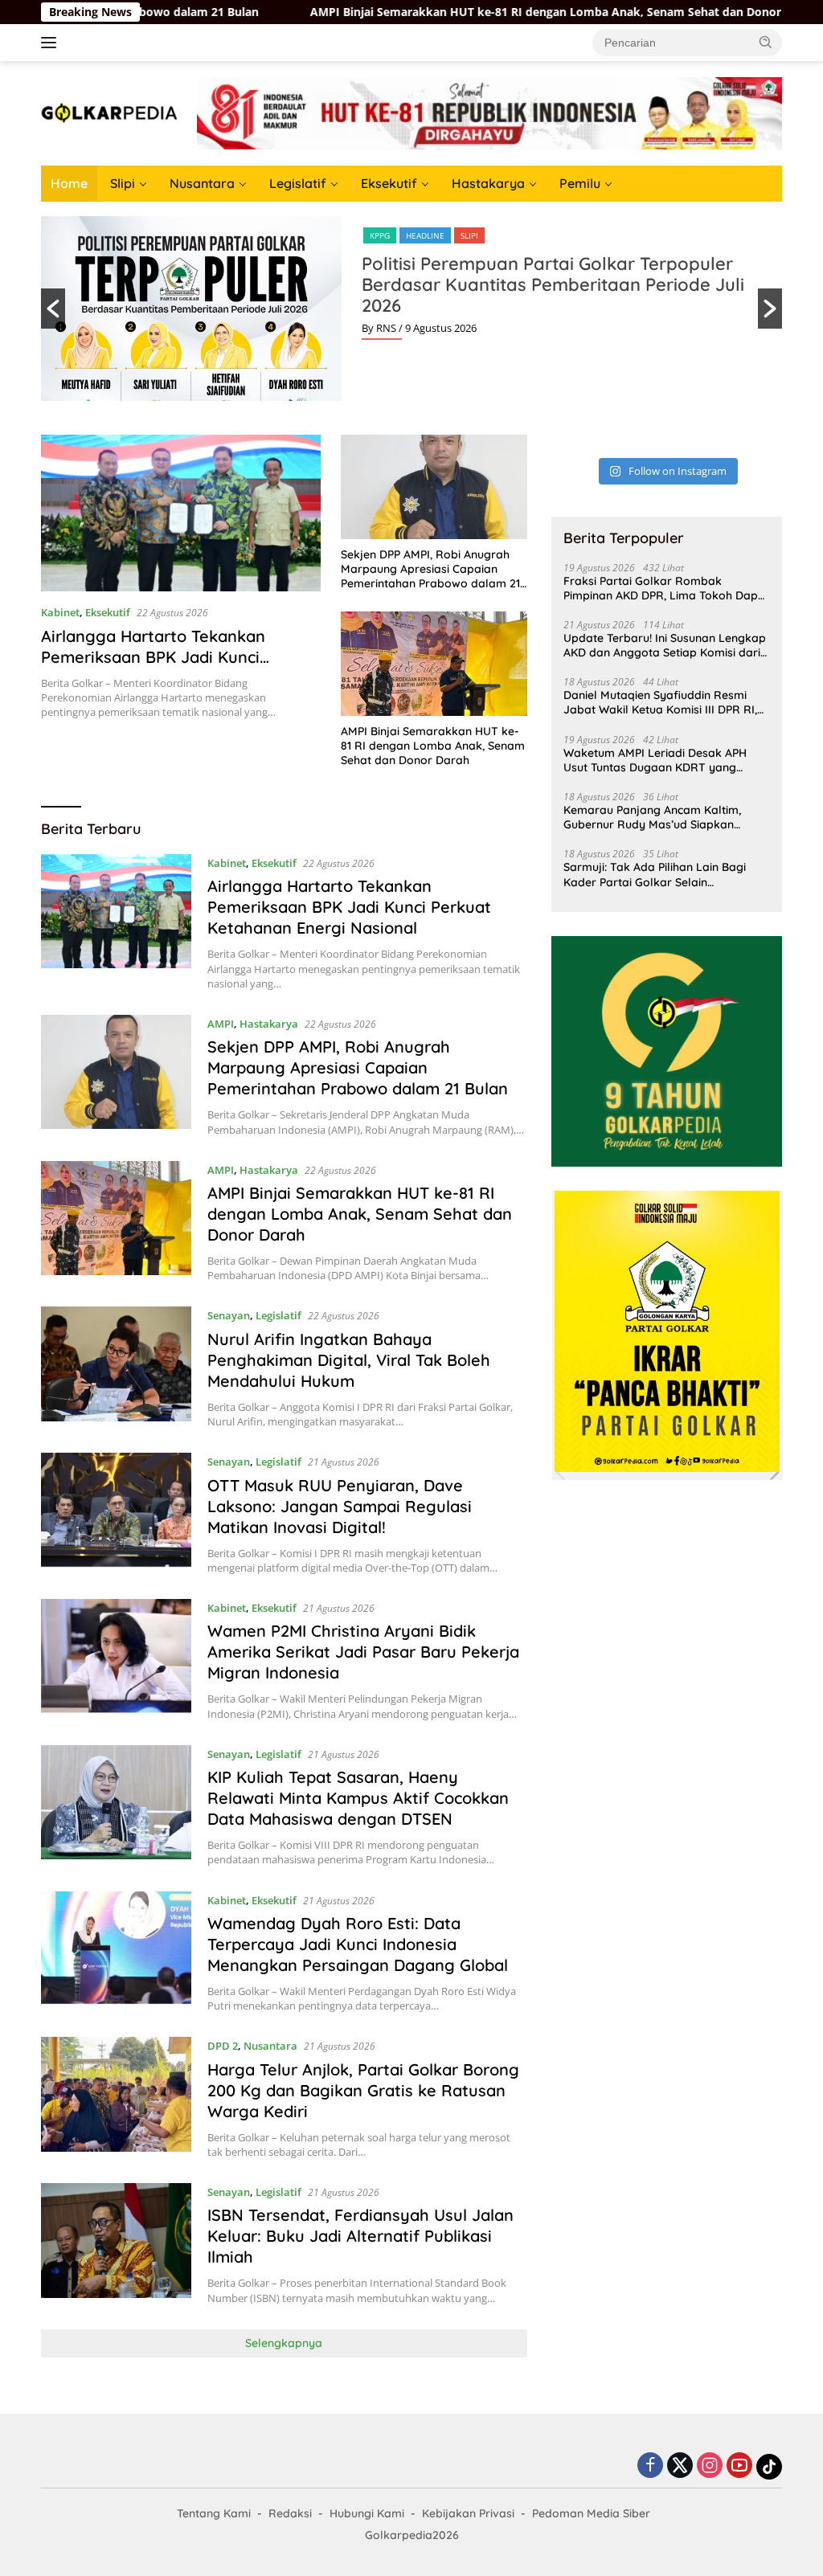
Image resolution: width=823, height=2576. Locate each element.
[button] (766, 42)
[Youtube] (739, 2466)
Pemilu (580, 183)
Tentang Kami (214, 2513)
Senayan (229, 1315)
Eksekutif (389, 183)
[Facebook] (650, 2466)
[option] (411, 309)
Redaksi (290, 2513)
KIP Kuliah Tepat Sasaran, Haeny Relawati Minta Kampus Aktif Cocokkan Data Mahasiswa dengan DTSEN (358, 1798)
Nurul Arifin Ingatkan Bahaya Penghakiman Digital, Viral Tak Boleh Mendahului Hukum (349, 1360)
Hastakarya (488, 183)
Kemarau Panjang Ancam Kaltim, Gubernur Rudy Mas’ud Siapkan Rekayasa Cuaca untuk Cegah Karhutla (652, 817)
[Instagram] (710, 2466)
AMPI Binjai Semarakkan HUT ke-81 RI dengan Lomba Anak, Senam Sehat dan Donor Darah (469, 12)
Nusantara (202, 183)
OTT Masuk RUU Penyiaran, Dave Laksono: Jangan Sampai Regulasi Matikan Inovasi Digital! (340, 1506)
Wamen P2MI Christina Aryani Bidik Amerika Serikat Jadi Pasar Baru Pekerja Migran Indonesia (363, 1652)
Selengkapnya (284, 2343)
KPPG (380, 235)
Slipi (123, 183)
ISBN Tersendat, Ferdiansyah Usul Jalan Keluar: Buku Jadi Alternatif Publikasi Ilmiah (360, 2236)
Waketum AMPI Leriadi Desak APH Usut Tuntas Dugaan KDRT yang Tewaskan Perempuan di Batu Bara (658, 760)
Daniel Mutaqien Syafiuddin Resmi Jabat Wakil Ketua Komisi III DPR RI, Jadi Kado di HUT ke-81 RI (660, 702)
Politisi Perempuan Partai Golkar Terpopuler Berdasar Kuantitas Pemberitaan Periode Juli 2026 (553, 284)
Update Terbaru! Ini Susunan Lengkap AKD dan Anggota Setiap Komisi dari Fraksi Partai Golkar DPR (665, 645)
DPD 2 (223, 2046)
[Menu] (52, 43)
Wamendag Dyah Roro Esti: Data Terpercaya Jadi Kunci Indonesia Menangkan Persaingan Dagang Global (358, 1944)
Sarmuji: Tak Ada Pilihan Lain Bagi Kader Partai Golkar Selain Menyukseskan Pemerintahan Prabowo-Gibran (655, 874)
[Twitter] (680, 2466)
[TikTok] (769, 2467)
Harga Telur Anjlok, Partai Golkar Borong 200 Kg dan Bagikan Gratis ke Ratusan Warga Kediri (363, 2090)
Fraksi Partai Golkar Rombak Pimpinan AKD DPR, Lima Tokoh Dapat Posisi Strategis (666, 588)
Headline (425, 235)
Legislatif (298, 183)
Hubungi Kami (367, 2513)
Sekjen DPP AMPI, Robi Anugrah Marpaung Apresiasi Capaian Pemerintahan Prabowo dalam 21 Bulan (430, 569)
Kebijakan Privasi (468, 2513)
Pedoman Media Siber (591, 2513)
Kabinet (60, 612)
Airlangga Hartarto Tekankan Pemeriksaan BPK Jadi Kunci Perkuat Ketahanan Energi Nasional (178, 657)
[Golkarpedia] (109, 112)
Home (69, 183)
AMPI (221, 1024)
